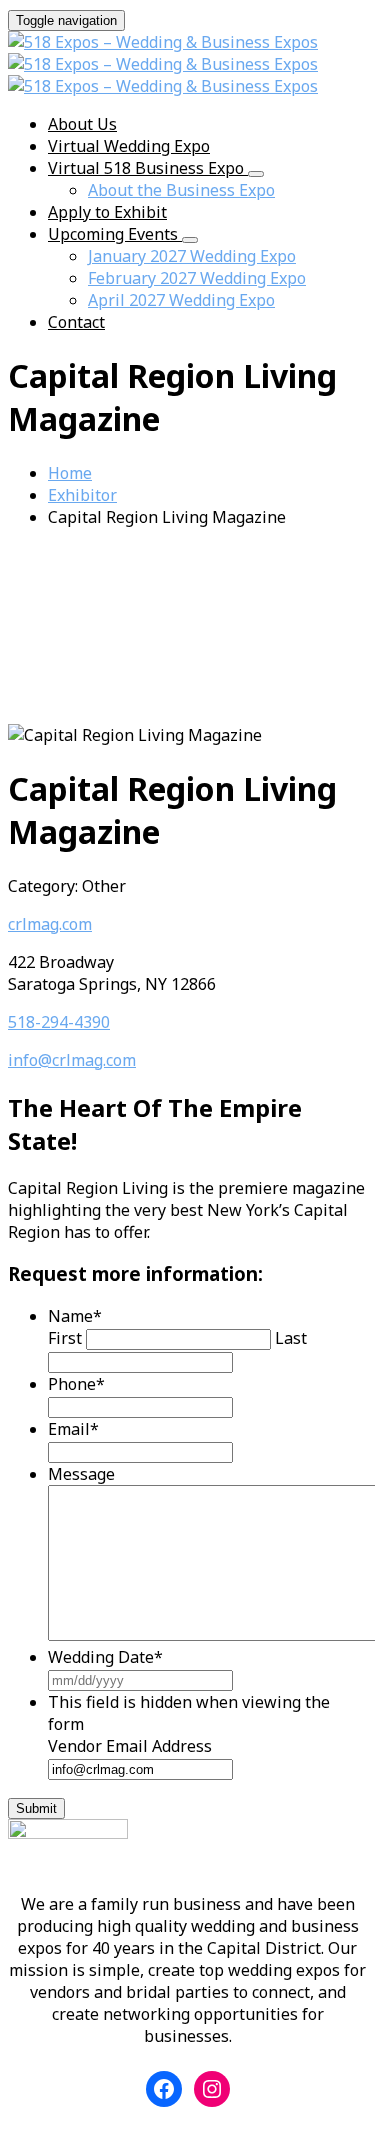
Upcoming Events (115, 234)
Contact (76, 322)
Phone (76, 1384)
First (65, 1338)
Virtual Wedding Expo (129, 146)
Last (291, 1338)
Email (73, 1429)
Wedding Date (105, 1657)
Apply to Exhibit (107, 212)
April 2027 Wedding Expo (181, 300)
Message (81, 1474)
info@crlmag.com (72, 1060)
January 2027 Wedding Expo (192, 256)
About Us (82, 124)
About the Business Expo (181, 190)
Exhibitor (82, 495)
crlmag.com (50, 924)
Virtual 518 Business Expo (148, 168)
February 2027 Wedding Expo (197, 278)
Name (75, 1316)
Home (70, 473)
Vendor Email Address (130, 1746)
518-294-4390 (59, 1022)
